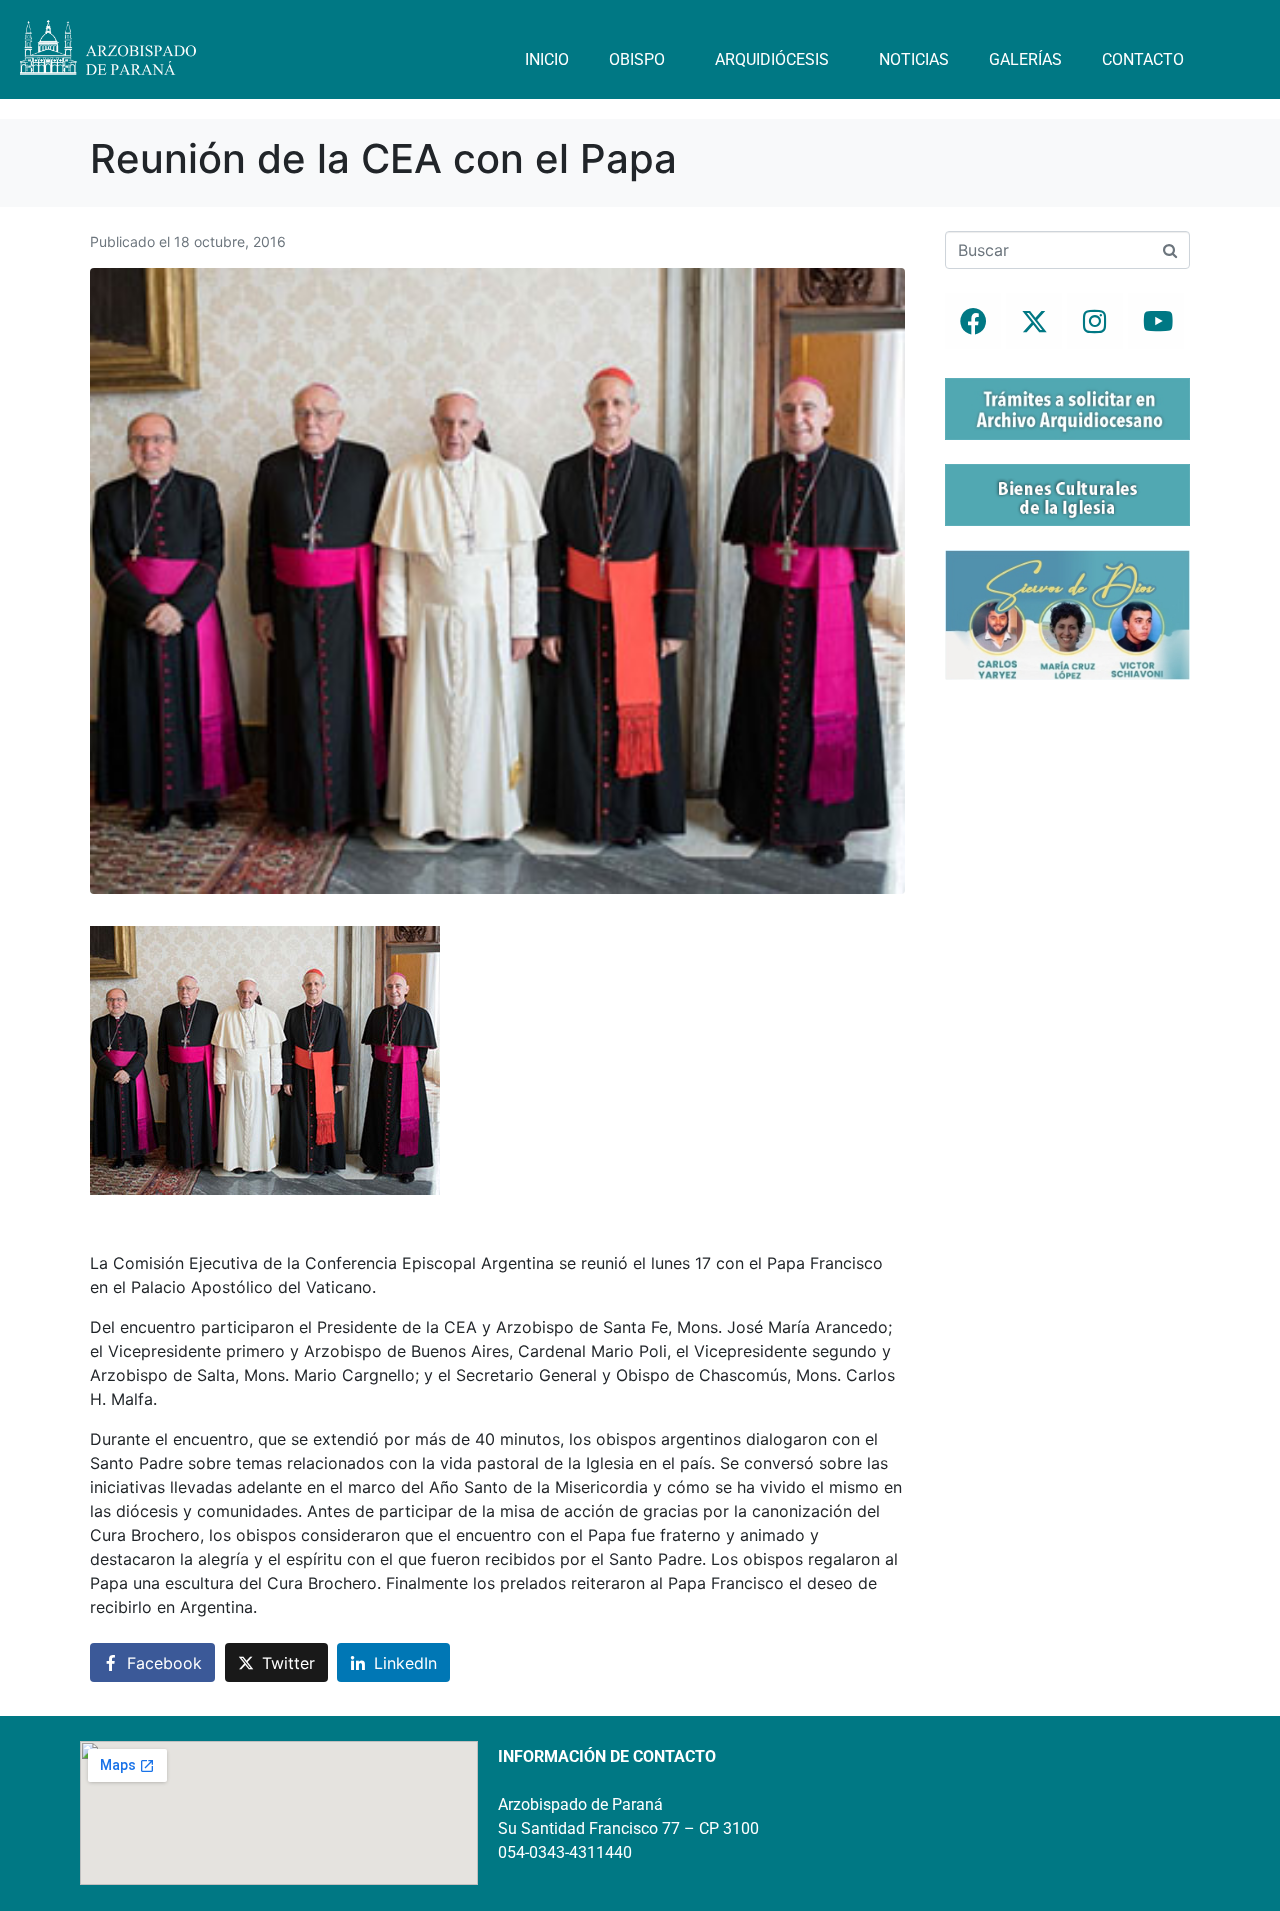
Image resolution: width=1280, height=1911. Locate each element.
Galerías (1025, 59)
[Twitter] (1034, 321)
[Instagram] (1095, 321)
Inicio (547, 59)
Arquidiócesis (772, 59)
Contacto (1143, 59)
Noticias (914, 59)
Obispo (637, 59)
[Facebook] (973, 321)
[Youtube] (1156, 321)
